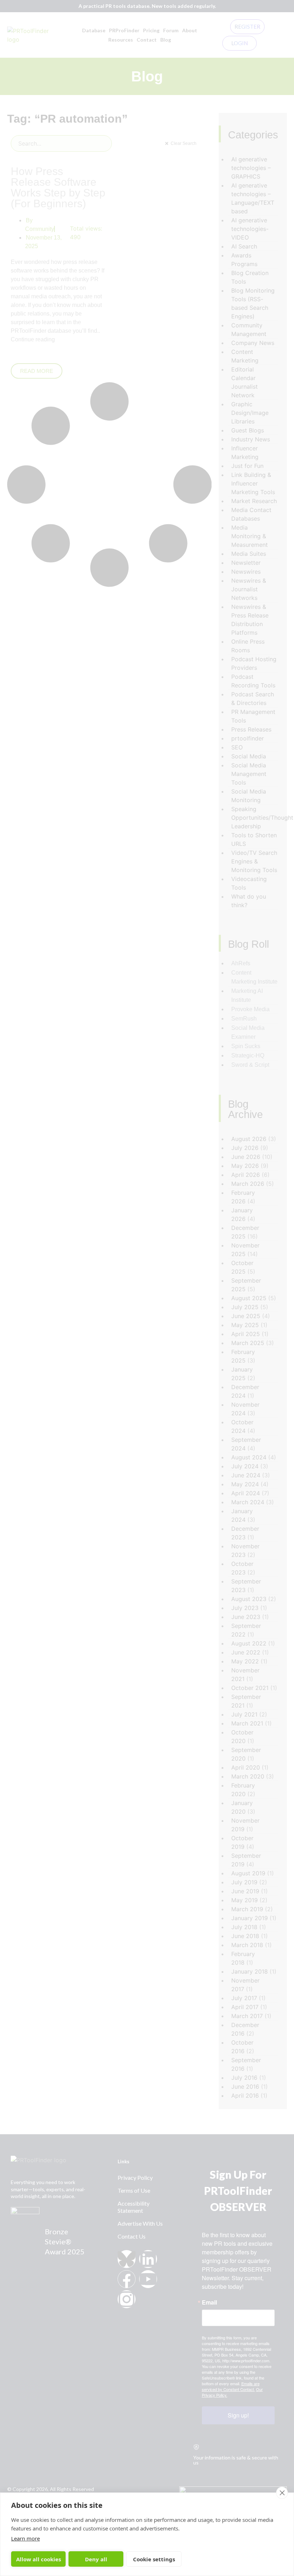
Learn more (25, 2538)
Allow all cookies (39, 2559)
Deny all (96, 2559)
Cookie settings (154, 2559)
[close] (282, 2493)
